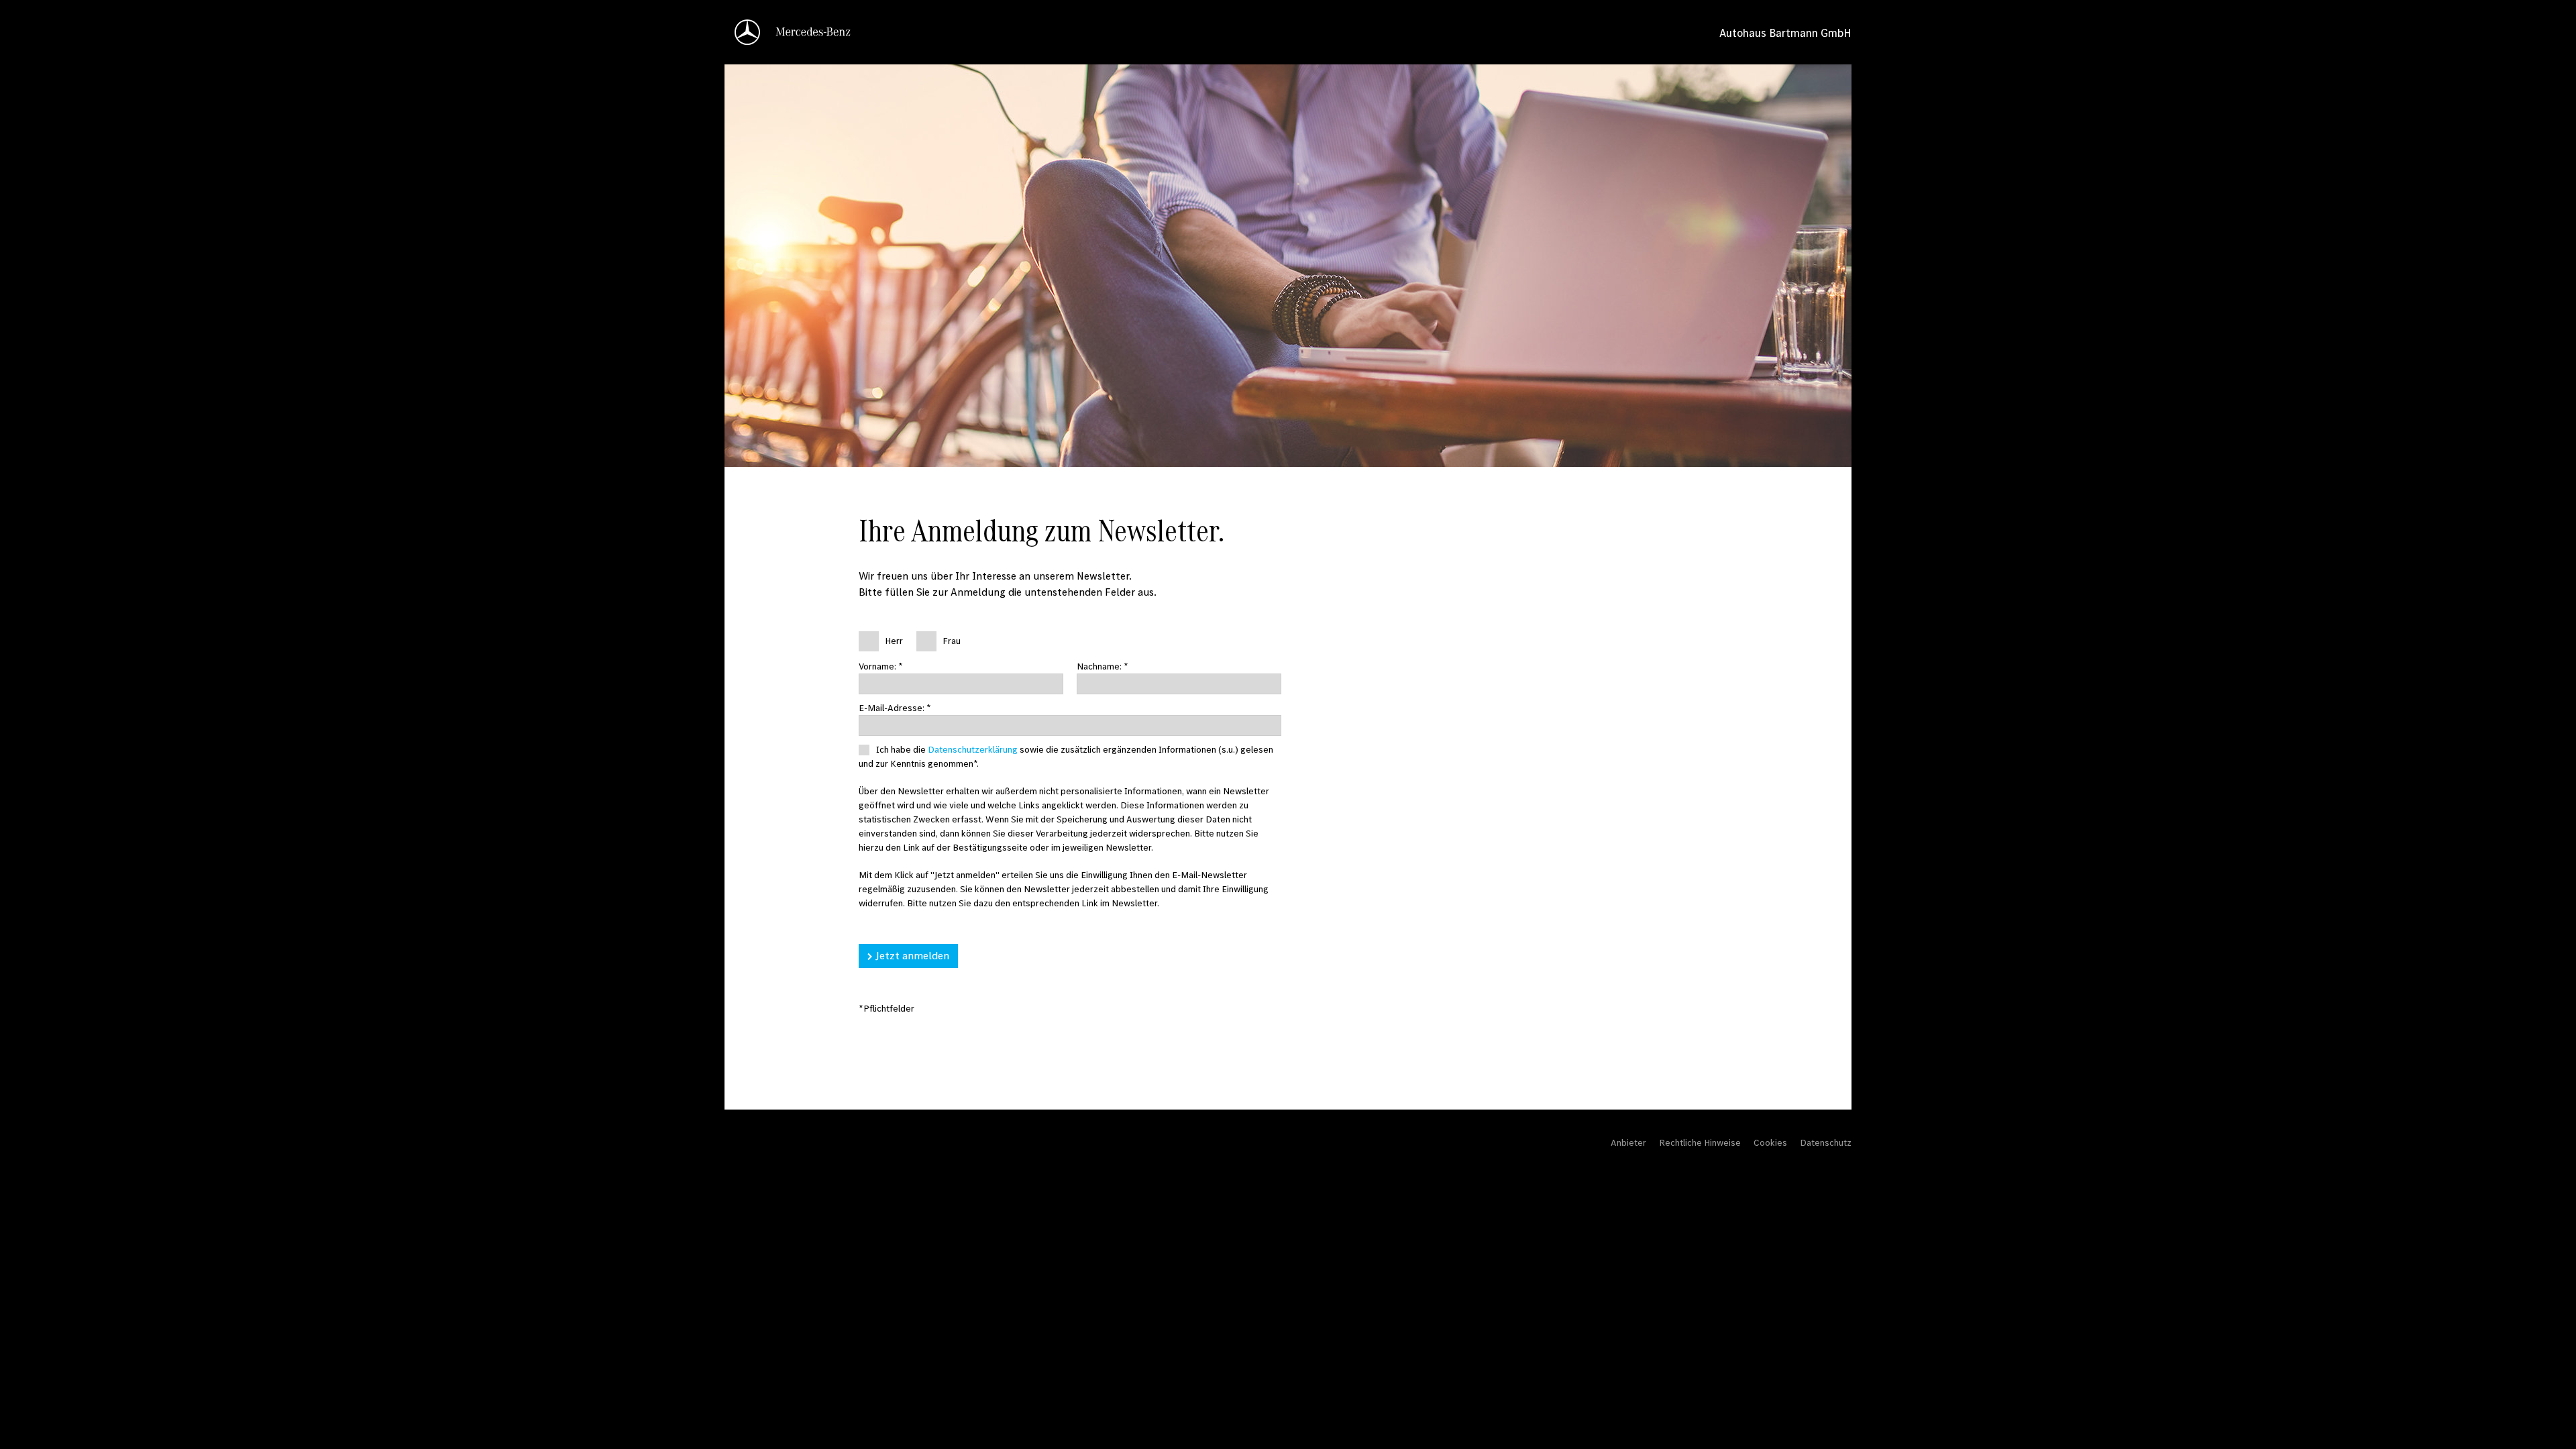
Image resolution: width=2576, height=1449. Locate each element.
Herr (894, 641)
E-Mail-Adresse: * (895, 708)
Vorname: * (881, 666)
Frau (952, 641)
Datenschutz (1826, 1142)
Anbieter (1628, 1142)
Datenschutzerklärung (973, 749)
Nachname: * (1103, 666)
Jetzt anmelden (912, 955)
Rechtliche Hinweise (1700, 1142)
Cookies (1770, 1142)
